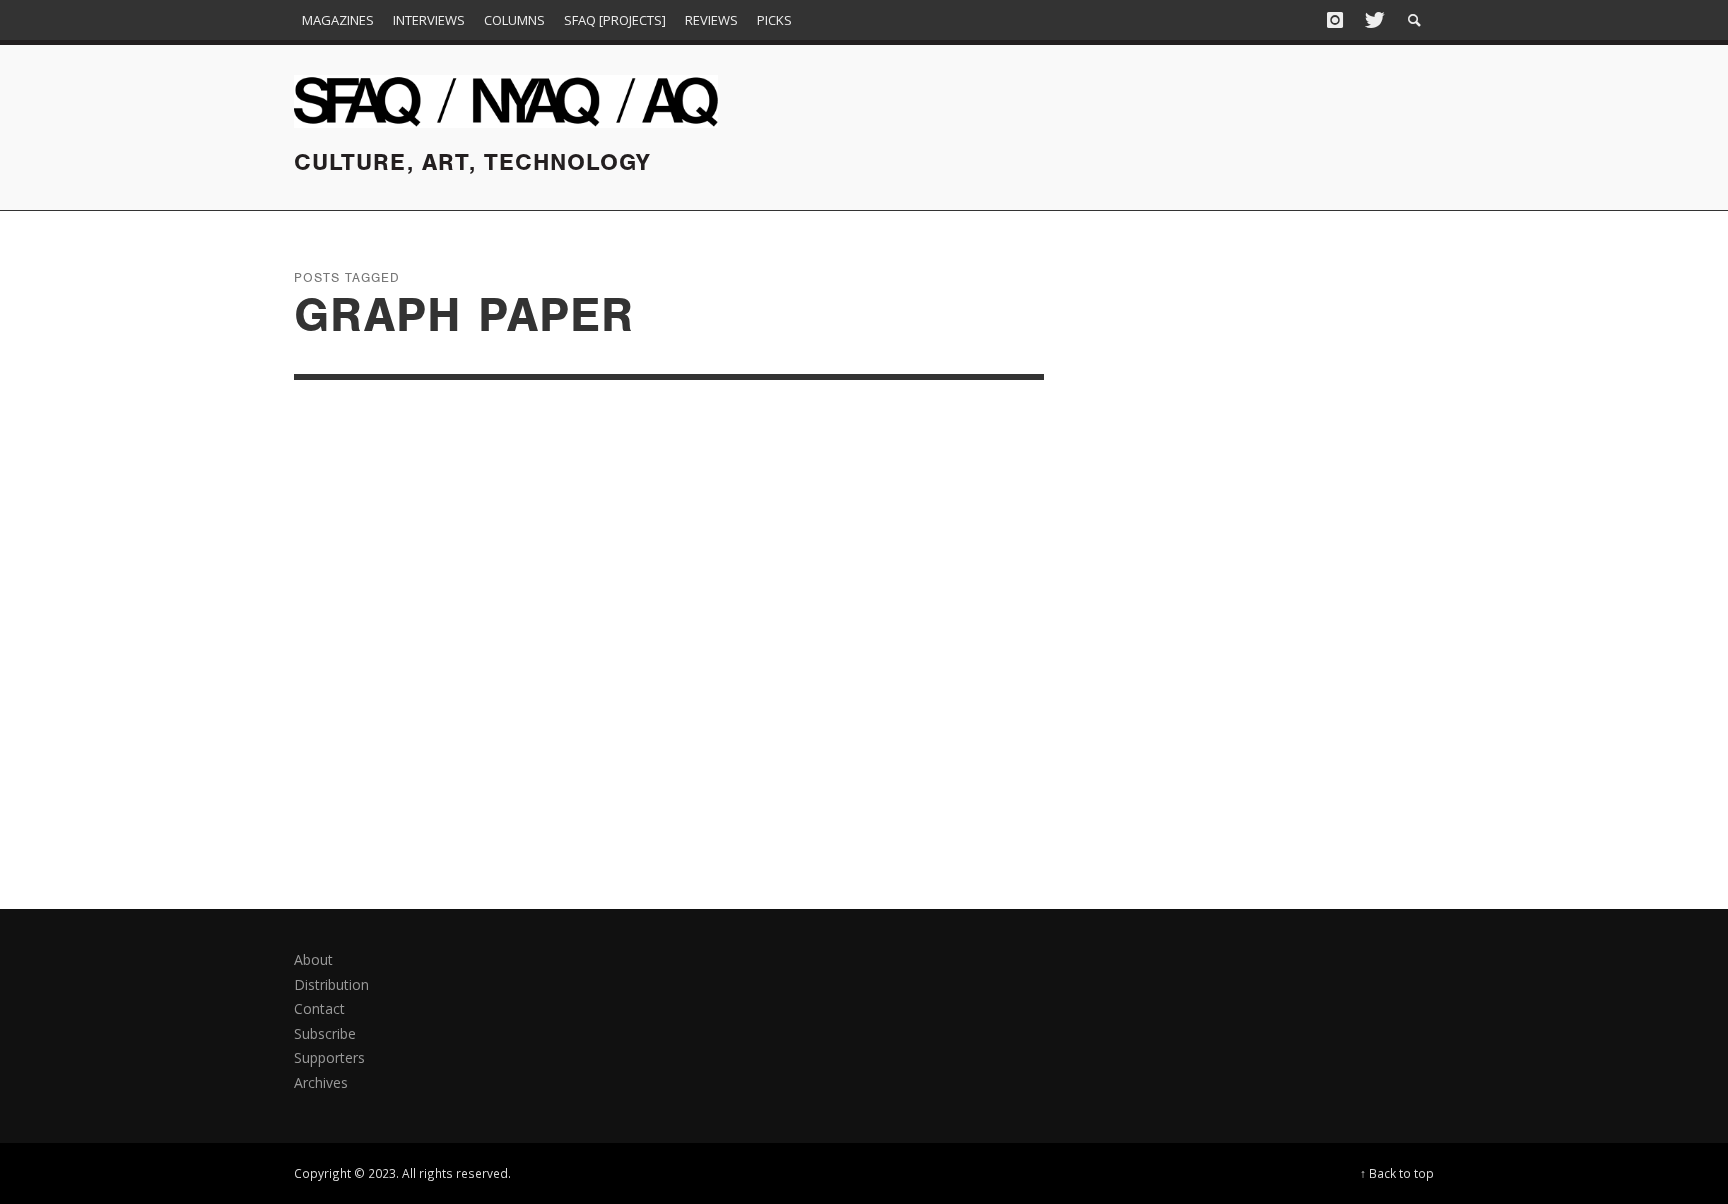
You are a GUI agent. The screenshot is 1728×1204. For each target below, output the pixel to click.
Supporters (329, 1057)
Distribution (331, 984)
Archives (321, 1082)
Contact (319, 1008)
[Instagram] (1335, 20)
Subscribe (325, 1033)
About (313, 959)
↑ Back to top (1397, 1173)
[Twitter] (1373, 20)
